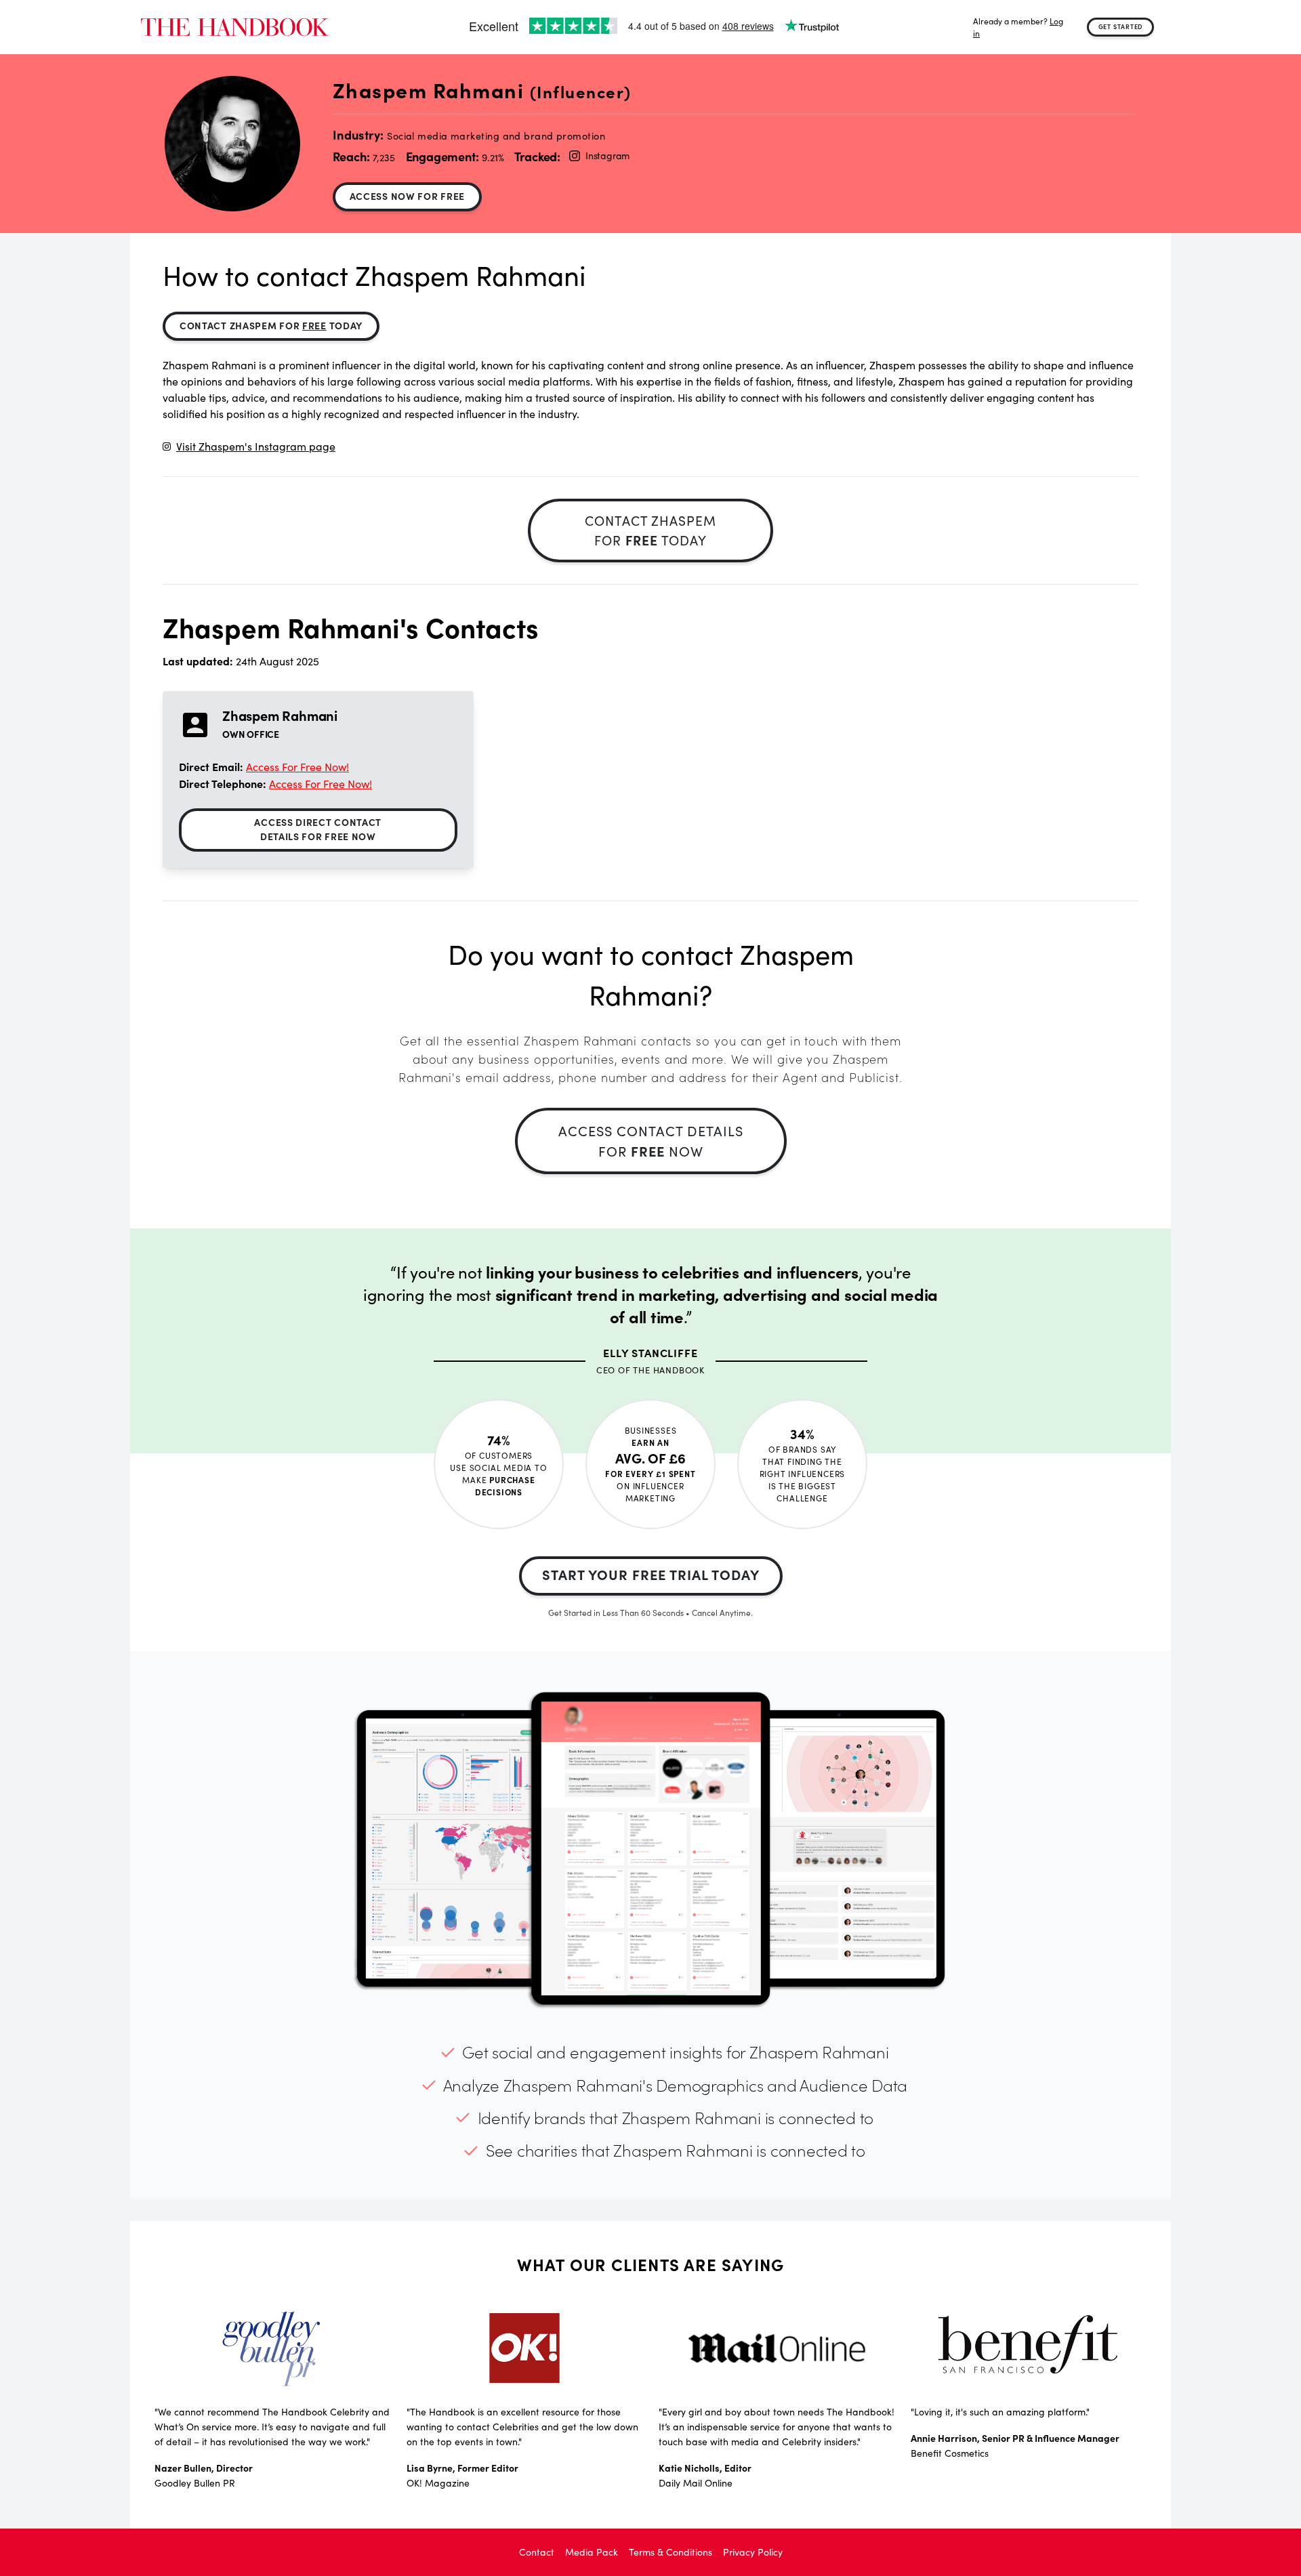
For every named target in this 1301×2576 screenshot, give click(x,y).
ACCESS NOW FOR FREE (407, 196)
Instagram (607, 155)
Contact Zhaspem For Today (271, 325)
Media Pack (592, 2552)
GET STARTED (1121, 26)
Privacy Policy (753, 2552)
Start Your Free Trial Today (651, 1574)
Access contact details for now (651, 1141)
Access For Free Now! (297, 767)
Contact (537, 2552)
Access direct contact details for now (318, 829)
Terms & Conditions (670, 2552)
